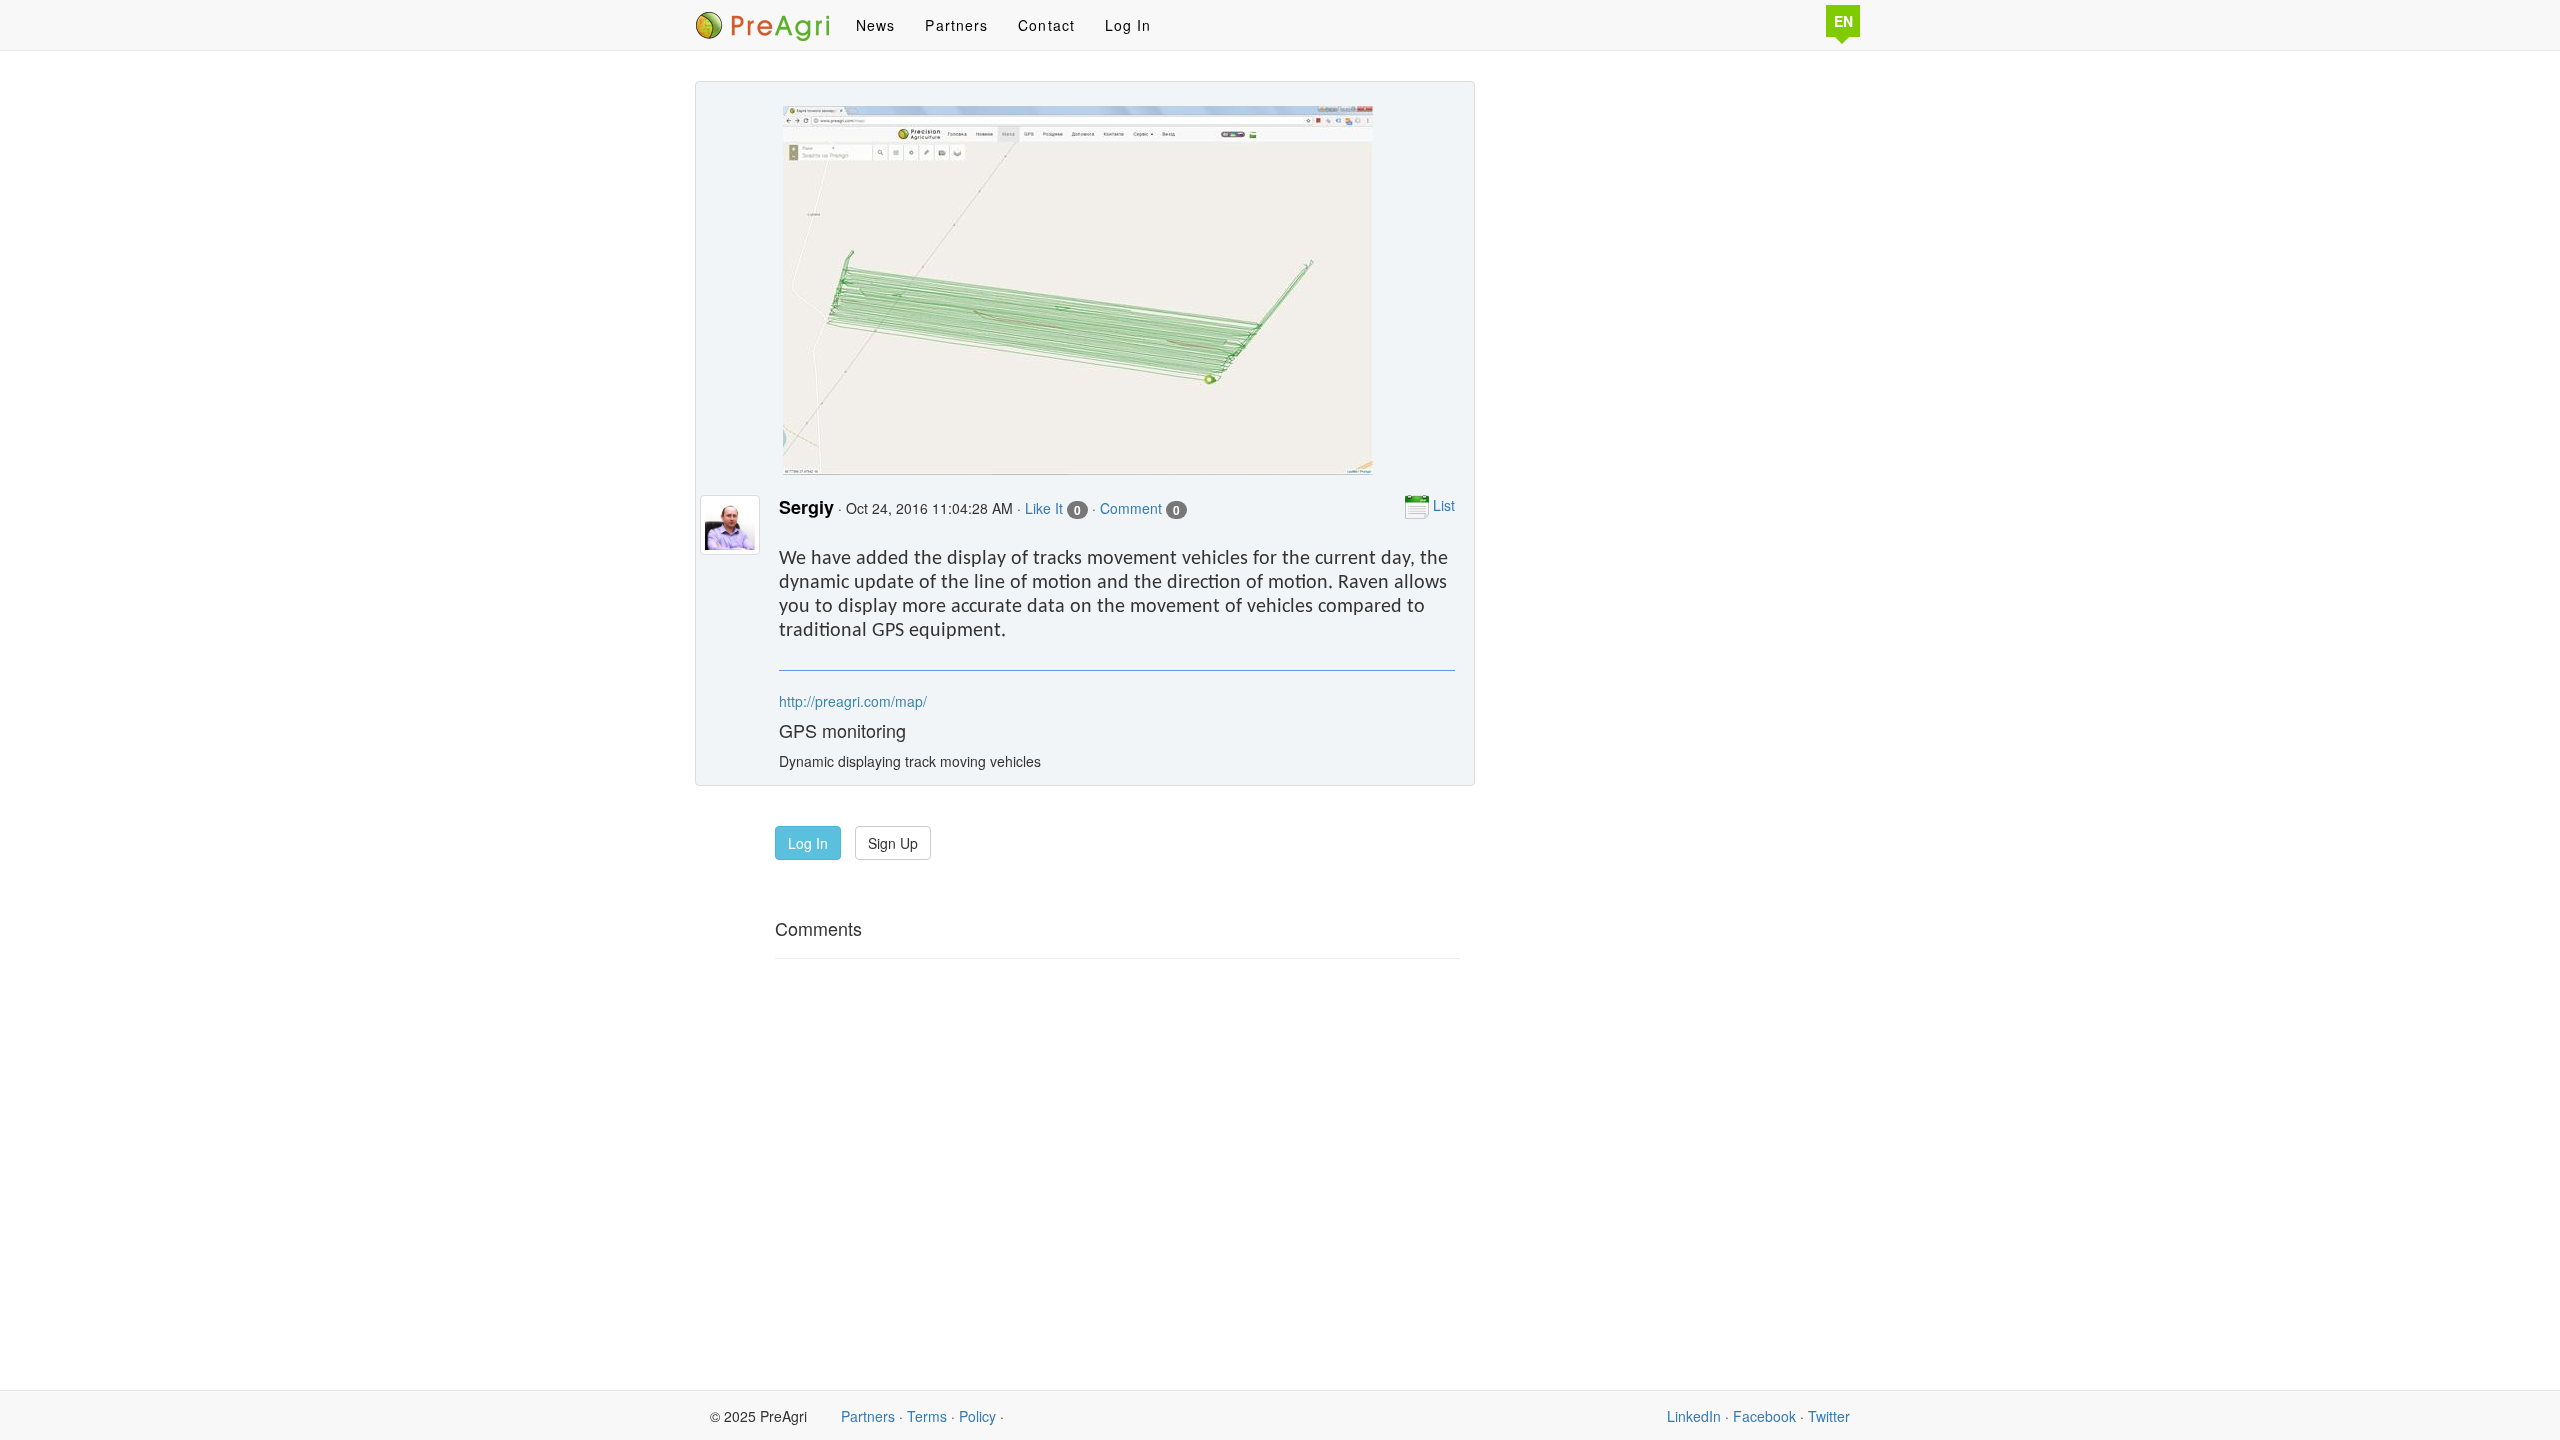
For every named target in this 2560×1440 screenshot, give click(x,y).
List (1442, 505)
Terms (927, 1416)
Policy (977, 1416)
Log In (1128, 25)
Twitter (1829, 1416)
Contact (1046, 25)
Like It (1053, 508)
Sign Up (893, 843)
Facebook (1764, 1416)
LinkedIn (1694, 1416)
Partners (956, 25)
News (875, 25)
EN (1843, 21)
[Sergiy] (730, 535)
